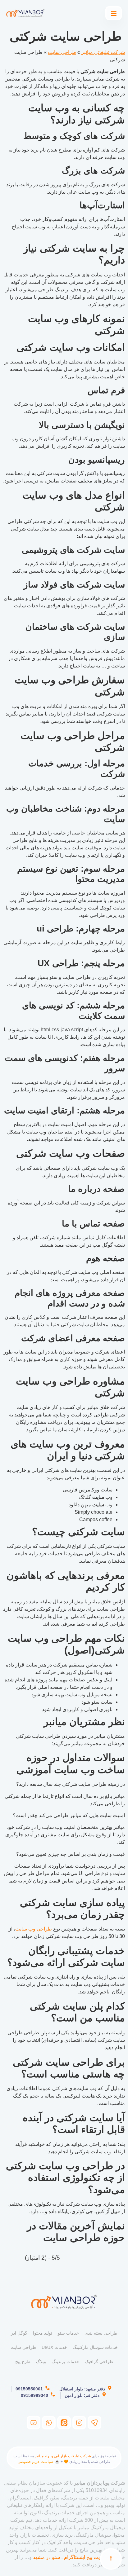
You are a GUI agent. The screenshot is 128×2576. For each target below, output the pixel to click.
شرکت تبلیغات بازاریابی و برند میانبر (63, 2456)
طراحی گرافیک (99, 2362)
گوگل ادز (19, 2333)
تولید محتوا (43, 2333)
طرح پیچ (23, 2362)
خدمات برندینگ (65, 2362)
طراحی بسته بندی (101, 2333)
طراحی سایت (62, 52)
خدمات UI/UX (54, 2347)
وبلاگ (41, 2362)
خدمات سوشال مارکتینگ (95, 2347)
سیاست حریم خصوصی (35, 2462)
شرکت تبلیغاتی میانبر (103, 52)
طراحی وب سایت (34, 1929)
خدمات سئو (68, 2333)
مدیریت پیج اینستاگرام (87, 2557)
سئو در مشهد (46, 2557)
